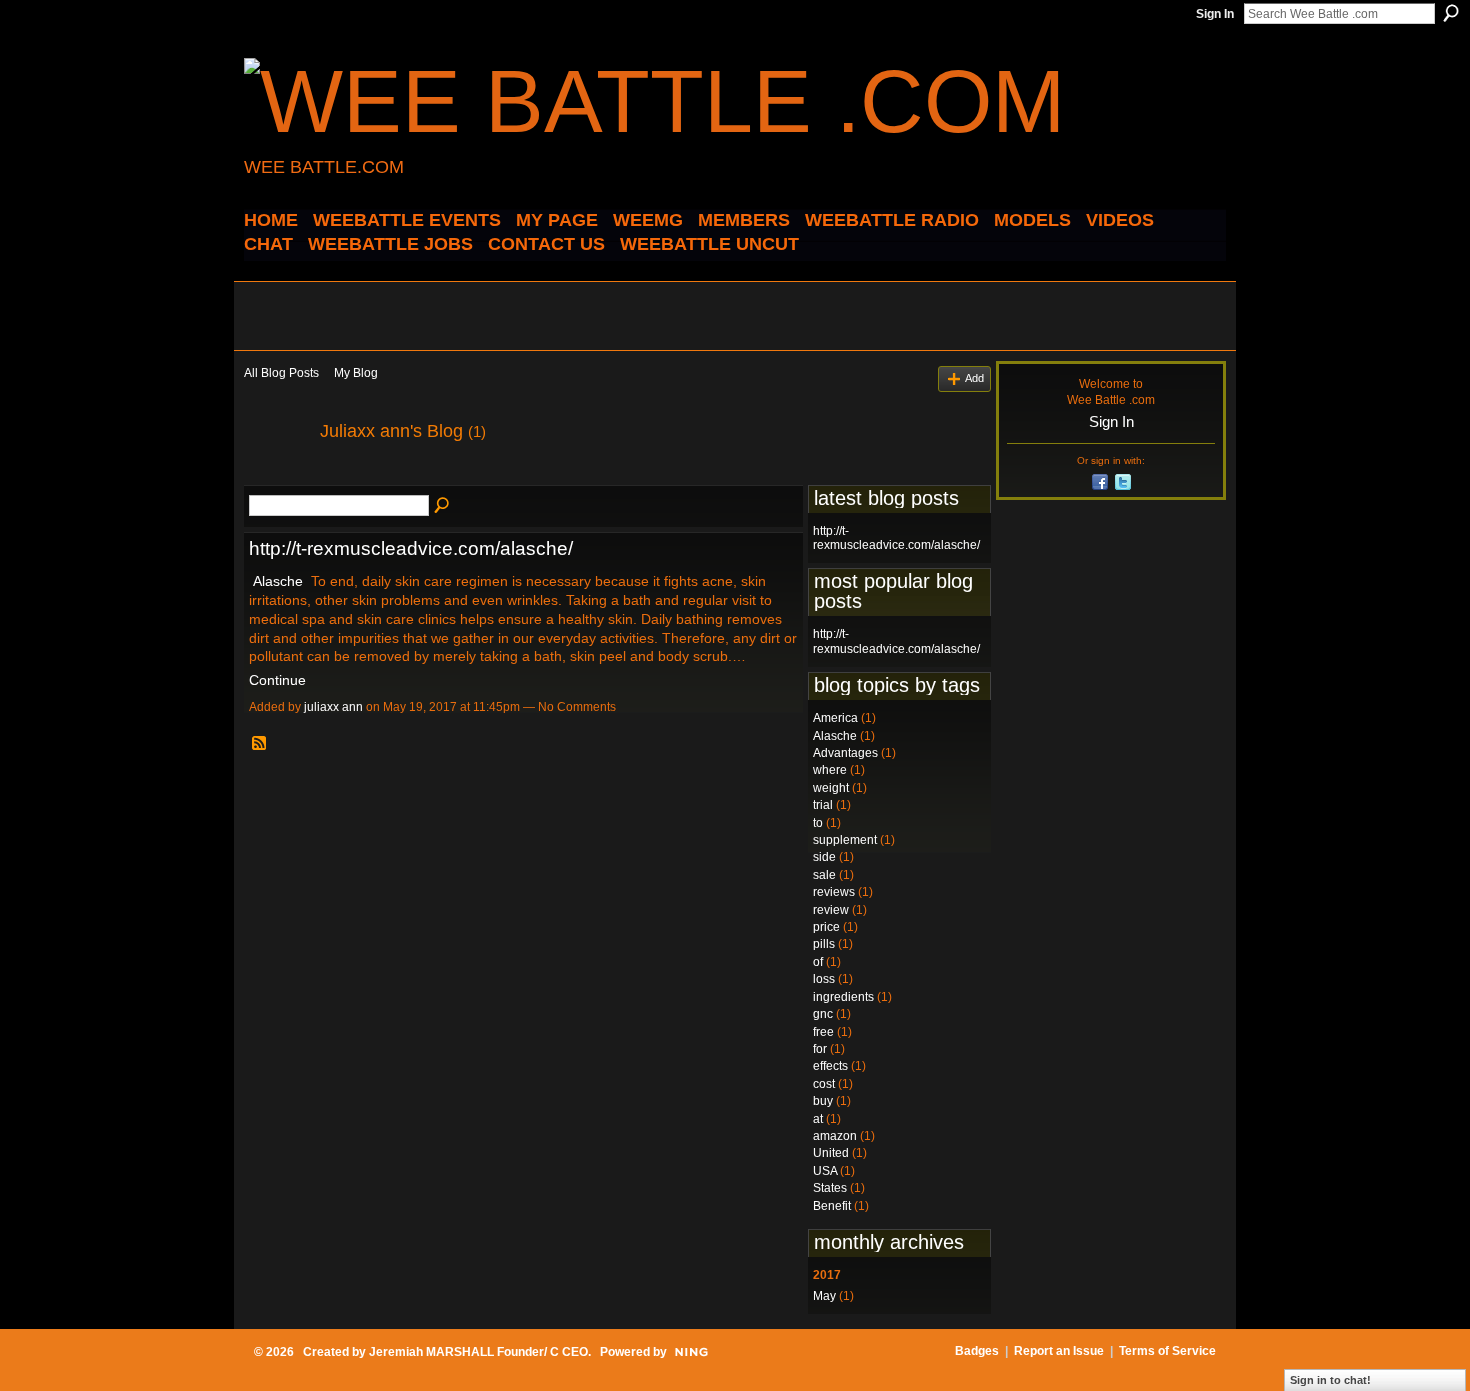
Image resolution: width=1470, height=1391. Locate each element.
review (831, 910)
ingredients (843, 997)
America (835, 718)
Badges (977, 1351)
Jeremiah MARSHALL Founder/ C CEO (478, 1352)
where (830, 770)
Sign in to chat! (1330, 1380)
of (818, 962)
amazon (835, 1136)
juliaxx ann (333, 707)
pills (824, 944)
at (818, 1119)
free (823, 1032)
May (824, 1296)
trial (823, 805)
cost (824, 1084)
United (831, 1153)
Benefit (832, 1206)
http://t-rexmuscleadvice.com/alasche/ (411, 548)
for (820, 1049)
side (824, 857)
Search (1451, 13)
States (830, 1188)
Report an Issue (1059, 1351)
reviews (834, 892)
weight (831, 788)
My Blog (356, 373)
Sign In (1215, 14)
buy (823, 1101)
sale (824, 875)
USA (825, 1171)
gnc (823, 1014)
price (826, 927)
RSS (260, 744)
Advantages (845, 753)
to (818, 823)
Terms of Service (1167, 1351)
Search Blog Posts (443, 506)
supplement (845, 840)
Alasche (278, 581)
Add (974, 378)
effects (830, 1066)
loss (824, 979)
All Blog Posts (281, 373)
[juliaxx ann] (276, 476)
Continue (277, 680)
